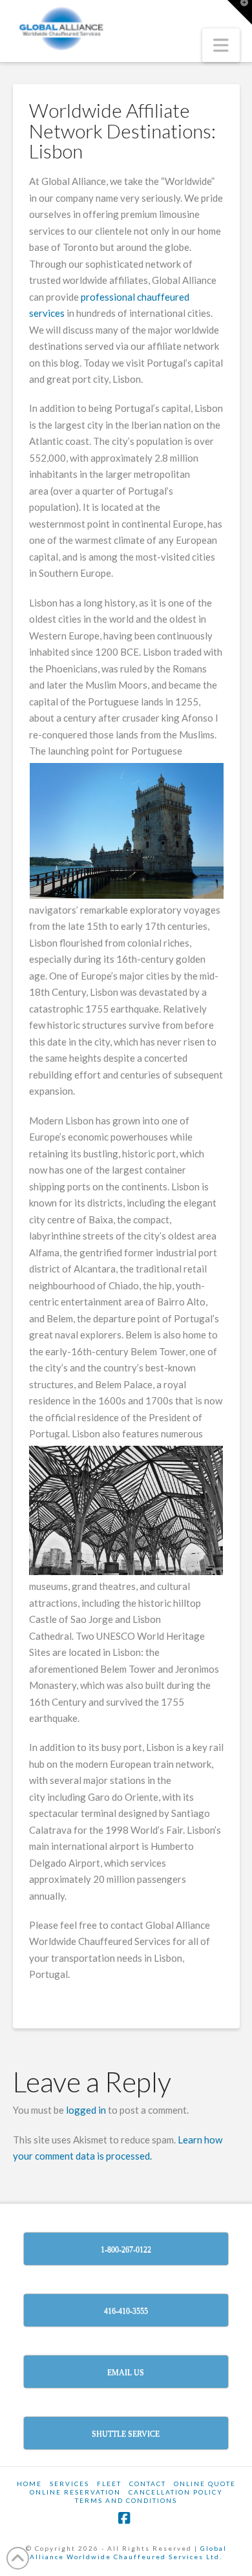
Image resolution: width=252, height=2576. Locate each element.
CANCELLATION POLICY (176, 2492)
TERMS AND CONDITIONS (126, 2500)
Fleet (109, 2484)
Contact (148, 2484)
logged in (86, 2110)
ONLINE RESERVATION (75, 2492)
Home (29, 2484)
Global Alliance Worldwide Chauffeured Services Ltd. (128, 2552)
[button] (221, 45)
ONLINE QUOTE (205, 2484)
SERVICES (69, 2484)
